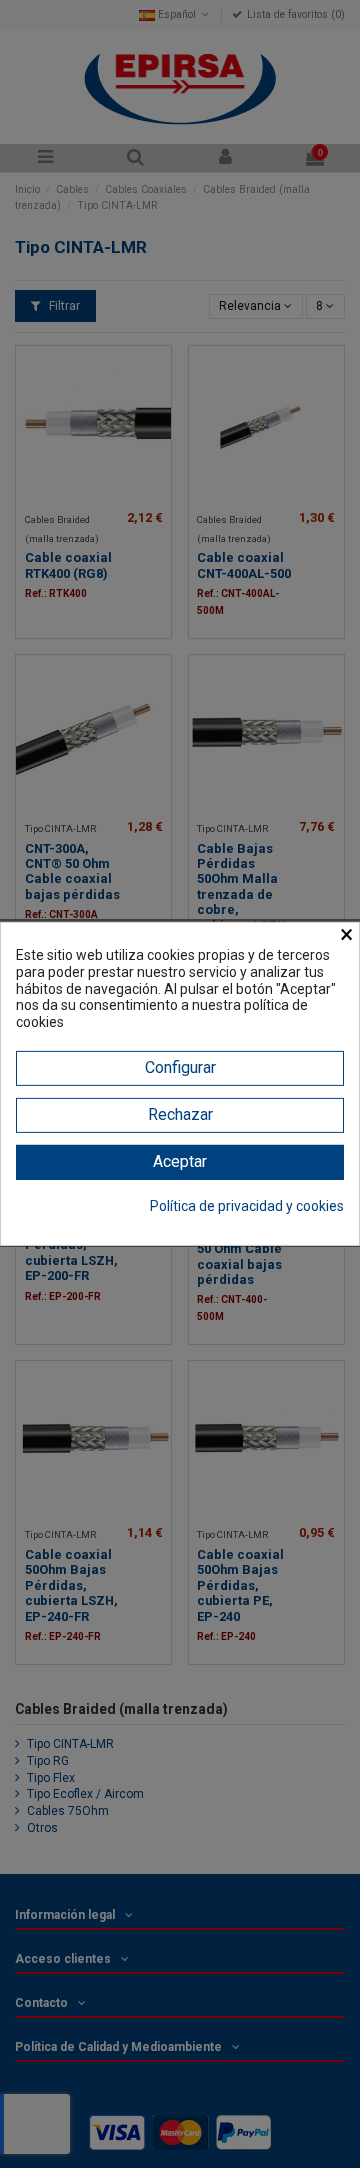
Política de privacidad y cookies (247, 1206)
